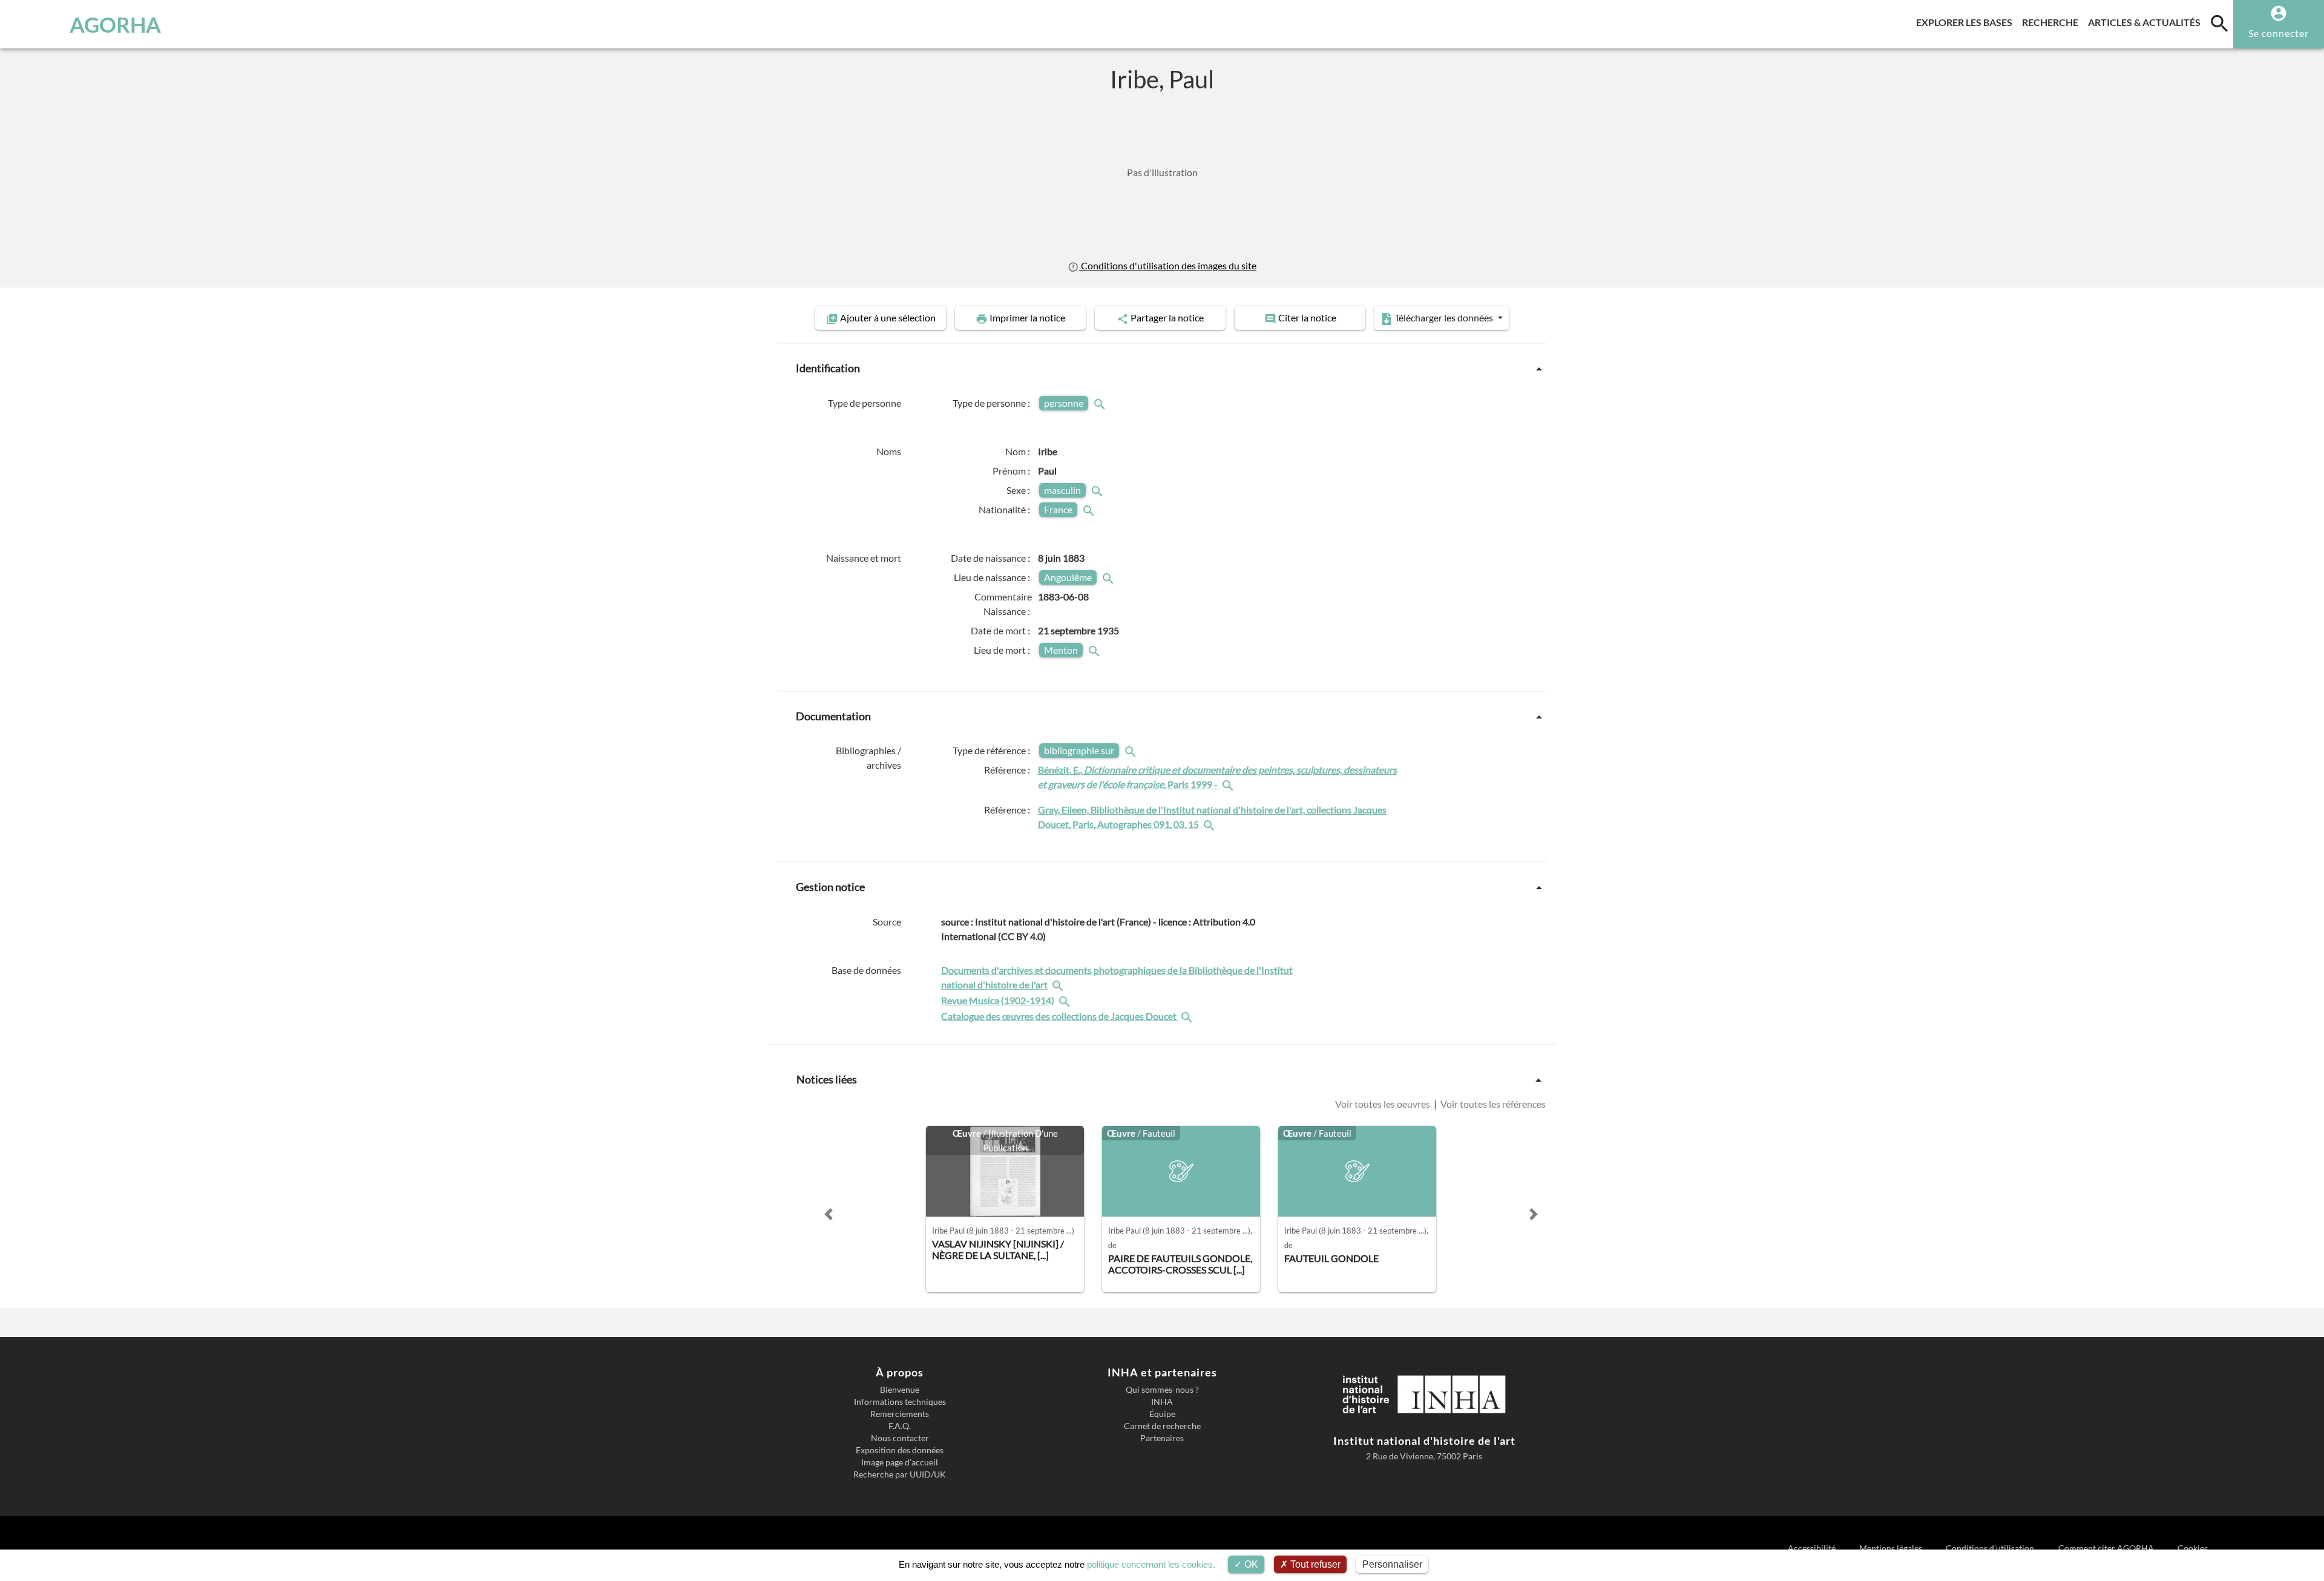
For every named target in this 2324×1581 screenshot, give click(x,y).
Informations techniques (900, 1402)
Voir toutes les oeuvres (1384, 1104)
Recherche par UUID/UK (900, 1474)
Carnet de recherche (1162, 1426)
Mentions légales (1892, 1548)
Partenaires (1162, 1438)
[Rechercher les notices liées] (1229, 784)
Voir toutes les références (1492, 1104)
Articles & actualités (2147, 22)
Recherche (2053, 22)
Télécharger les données (1444, 317)
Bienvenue (900, 1390)
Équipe (1162, 1414)
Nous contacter (900, 1438)
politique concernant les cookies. (1151, 1564)
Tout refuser (1314, 1564)
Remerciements (900, 1414)
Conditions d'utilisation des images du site (1167, 265)
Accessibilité (1812, 1548)
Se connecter (2279, 33)
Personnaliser (1392, 1564)
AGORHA (115, 24)
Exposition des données (900, 1450)
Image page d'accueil (900, 1462)
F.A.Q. (900, 1426)
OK (1250, 1564)
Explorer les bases (1967, 22)
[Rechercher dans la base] (1059, 984)
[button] (829, 1214)
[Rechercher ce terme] (1101, 403)
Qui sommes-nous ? (1162, 1390)
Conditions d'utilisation (1991, 1548)
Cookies (2193, 1548)
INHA (1162, 1402)
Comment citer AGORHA (2107, 1548)
